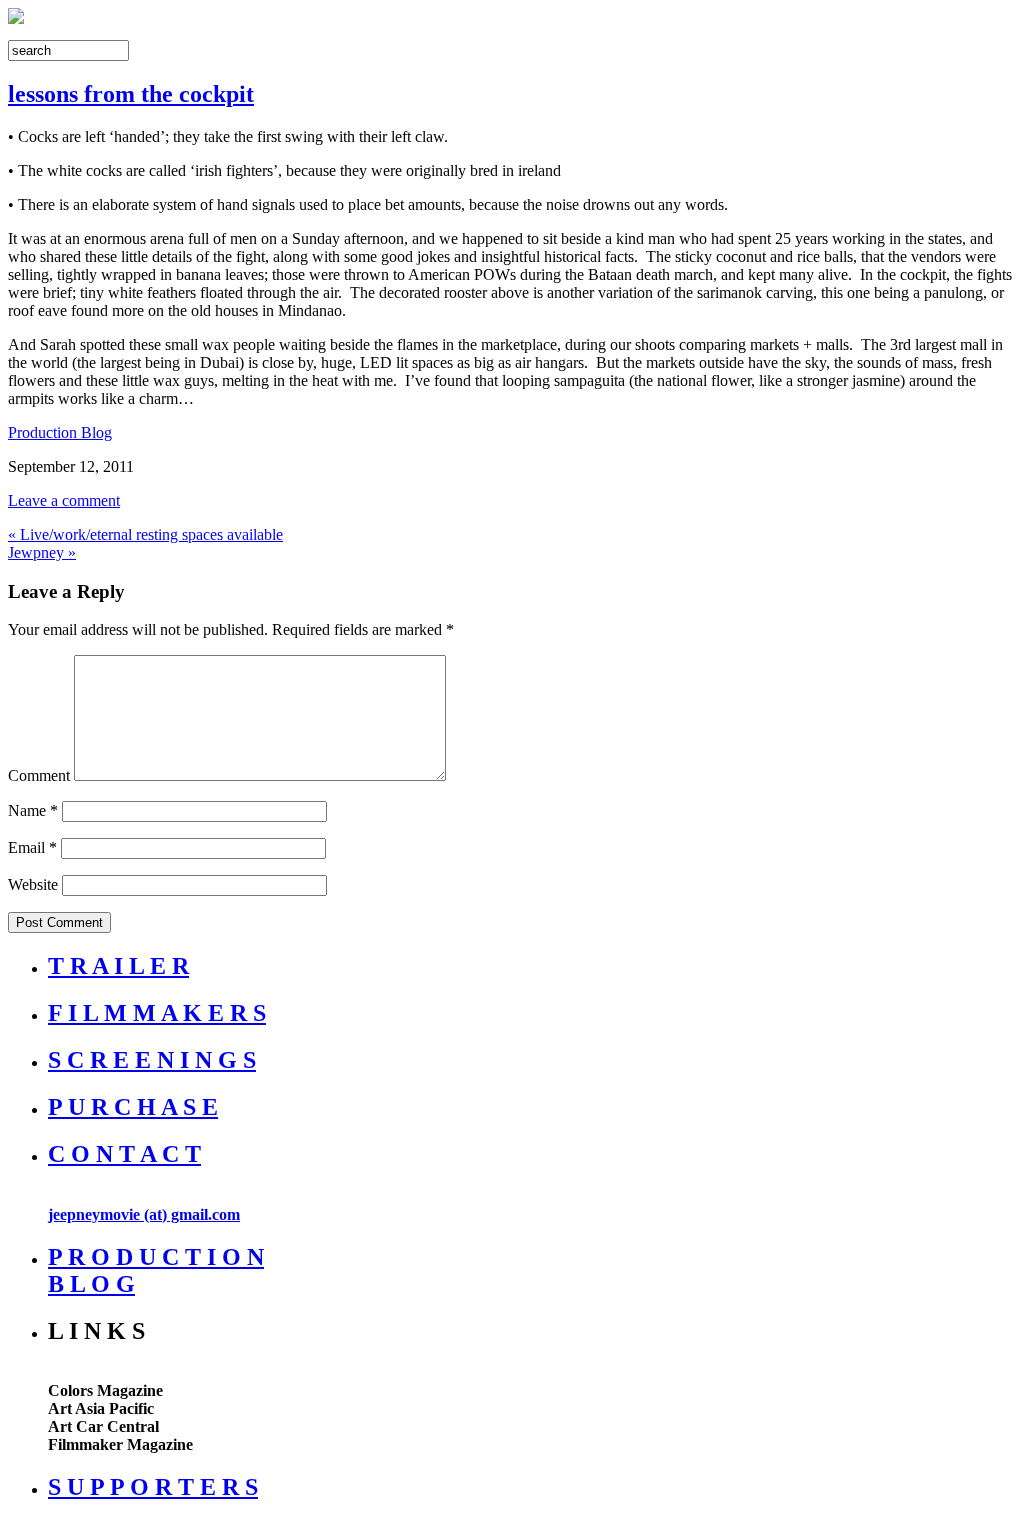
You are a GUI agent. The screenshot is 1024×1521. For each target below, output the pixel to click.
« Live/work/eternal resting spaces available (145, 534)
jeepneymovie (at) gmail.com (144, 1214)
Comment (39, 775)
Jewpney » (42, 552)
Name (33, 810)
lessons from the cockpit (131, 94)
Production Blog (60, 432)
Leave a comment (64, 500)
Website (33, 884)
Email (32, 847)
